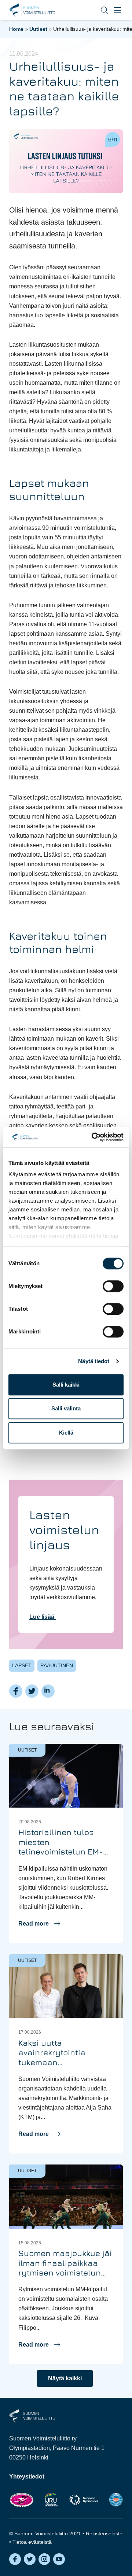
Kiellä (66, 1433)
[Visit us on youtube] (59, 2559)
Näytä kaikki (65, 2378)
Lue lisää (43, 1617)
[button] (99, 10)
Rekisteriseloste (104, 2533)
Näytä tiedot (94, 1361)
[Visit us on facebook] (15, 2559)
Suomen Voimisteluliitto (32, 10)
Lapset (22, 1665)
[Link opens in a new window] (21, 2500)
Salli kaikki (66, 1385)
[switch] (113, 1286)
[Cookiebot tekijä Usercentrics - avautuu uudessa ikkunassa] (93, 1137)
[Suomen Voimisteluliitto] (32, 2415)
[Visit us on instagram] (44, 2559)
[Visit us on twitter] (30, 2559)
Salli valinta (66, 1408)
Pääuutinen (57, 1665)
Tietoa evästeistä (32, 2542)
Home (16, 29)
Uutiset (38, 29)
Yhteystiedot (27, 2477)
